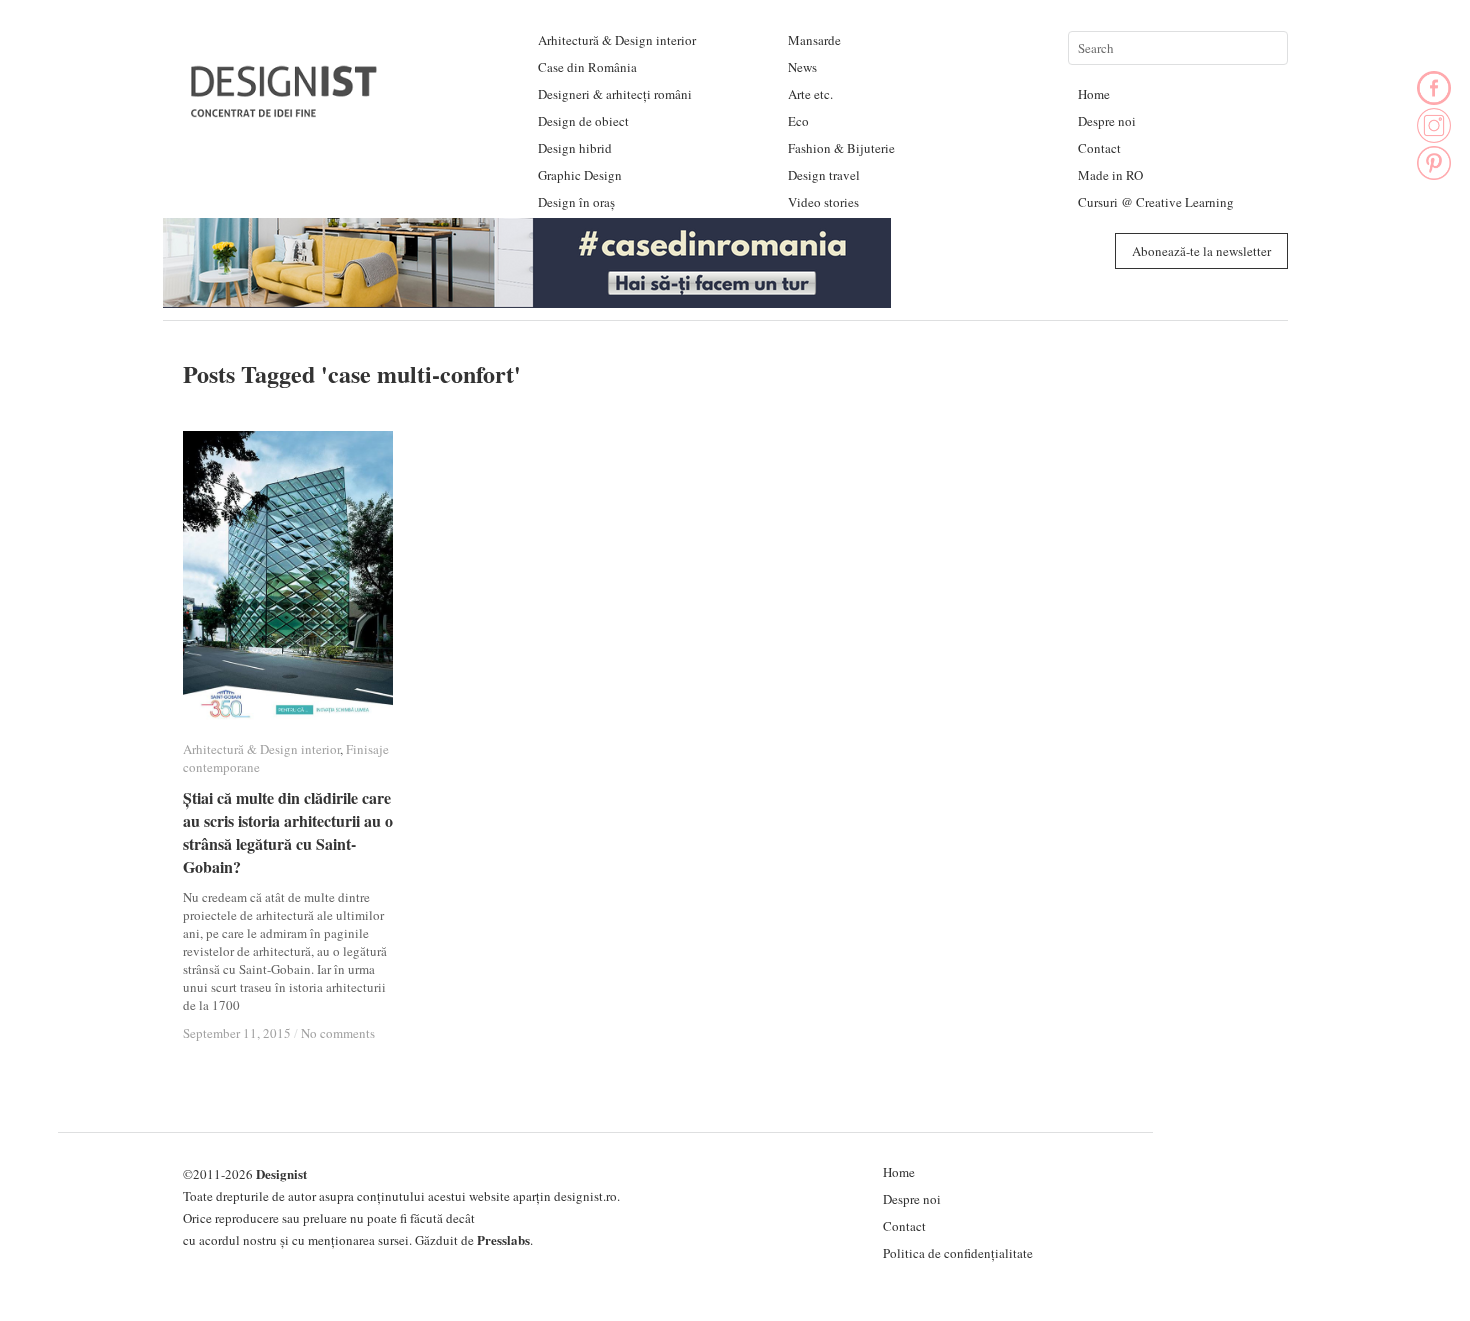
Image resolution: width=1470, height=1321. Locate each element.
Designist (281, 1173)
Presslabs (503, 1239)
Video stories (823, 202)
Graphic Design (580, 175)
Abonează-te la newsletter (1201, 251)
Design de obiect (583, 121)
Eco (798, 121)
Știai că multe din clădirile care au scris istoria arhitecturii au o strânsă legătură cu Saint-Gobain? (288, 832)
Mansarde (814, 40)
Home (1094, 94)
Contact (1099, 148)
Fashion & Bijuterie (841, 148)
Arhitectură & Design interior (617, 40)
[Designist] (285, 109)
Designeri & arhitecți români (615, 94)
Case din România (587, 67)
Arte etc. (810, 94)
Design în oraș (576, 202)
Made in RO (1110, 175)
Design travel (824, 175)
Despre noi (1107, 121)
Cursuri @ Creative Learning (1156, 202)
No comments (338, 1033)
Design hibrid (575, 148)
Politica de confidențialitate (958, 1253)
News (802, 67)
